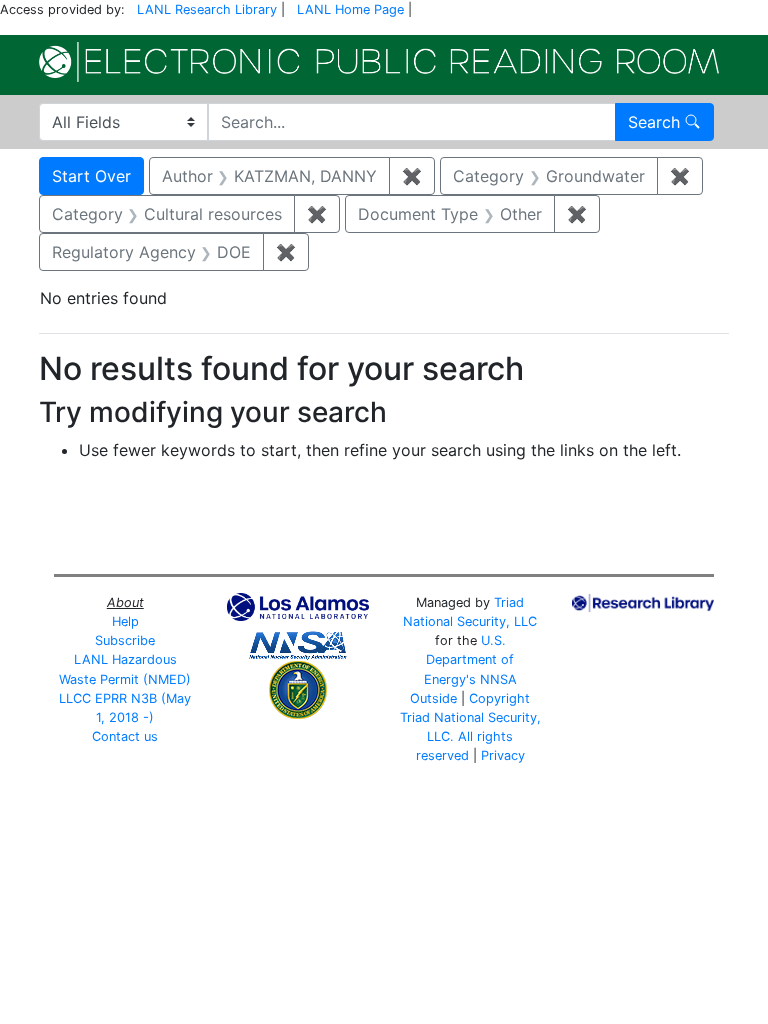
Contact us (125, 736)
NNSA (498, 679)
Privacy (503, 755)
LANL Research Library (207, 9)
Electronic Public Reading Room (379, 62)
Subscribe (125, 640)
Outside (433, 698)
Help (125, 621)
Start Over (91, 176)
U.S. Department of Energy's (469, 659)
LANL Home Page (350, 9)
